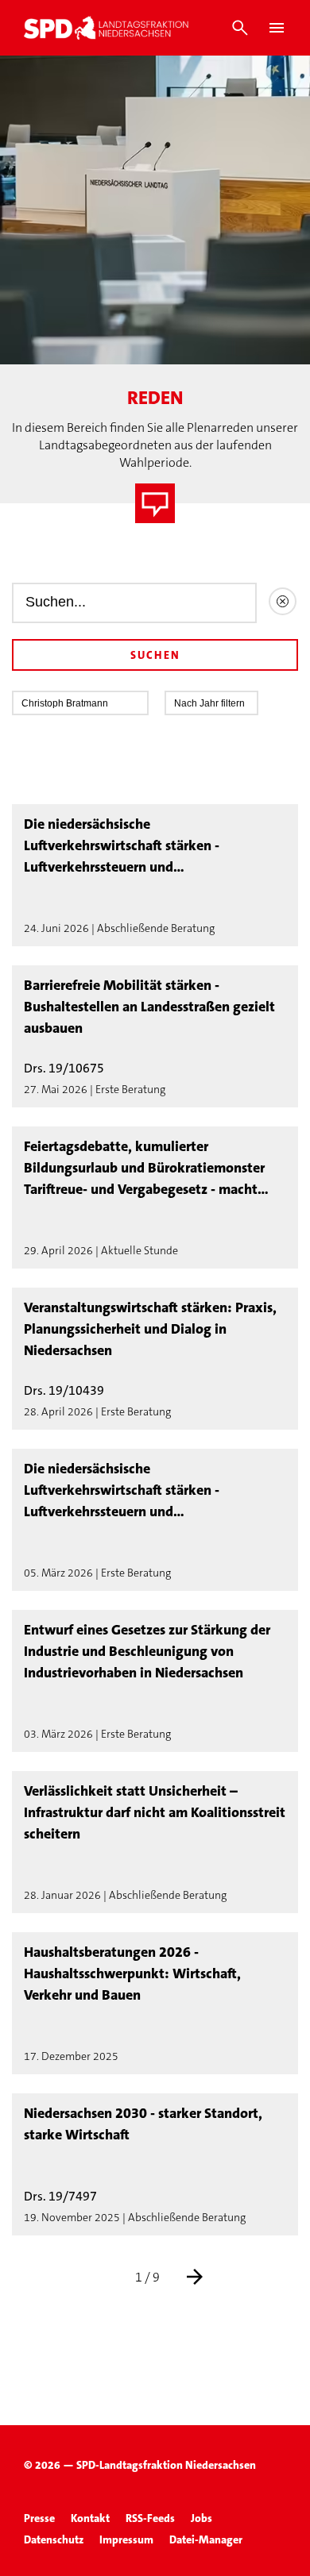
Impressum (126, 2539)
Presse (39, 2518)
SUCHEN (155, 655)
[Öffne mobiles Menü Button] (277, 28)
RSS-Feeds (150, 2518)
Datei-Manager (206, 2539)
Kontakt (90, 2518)
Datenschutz (54, 2539)
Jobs (201, 2518)
